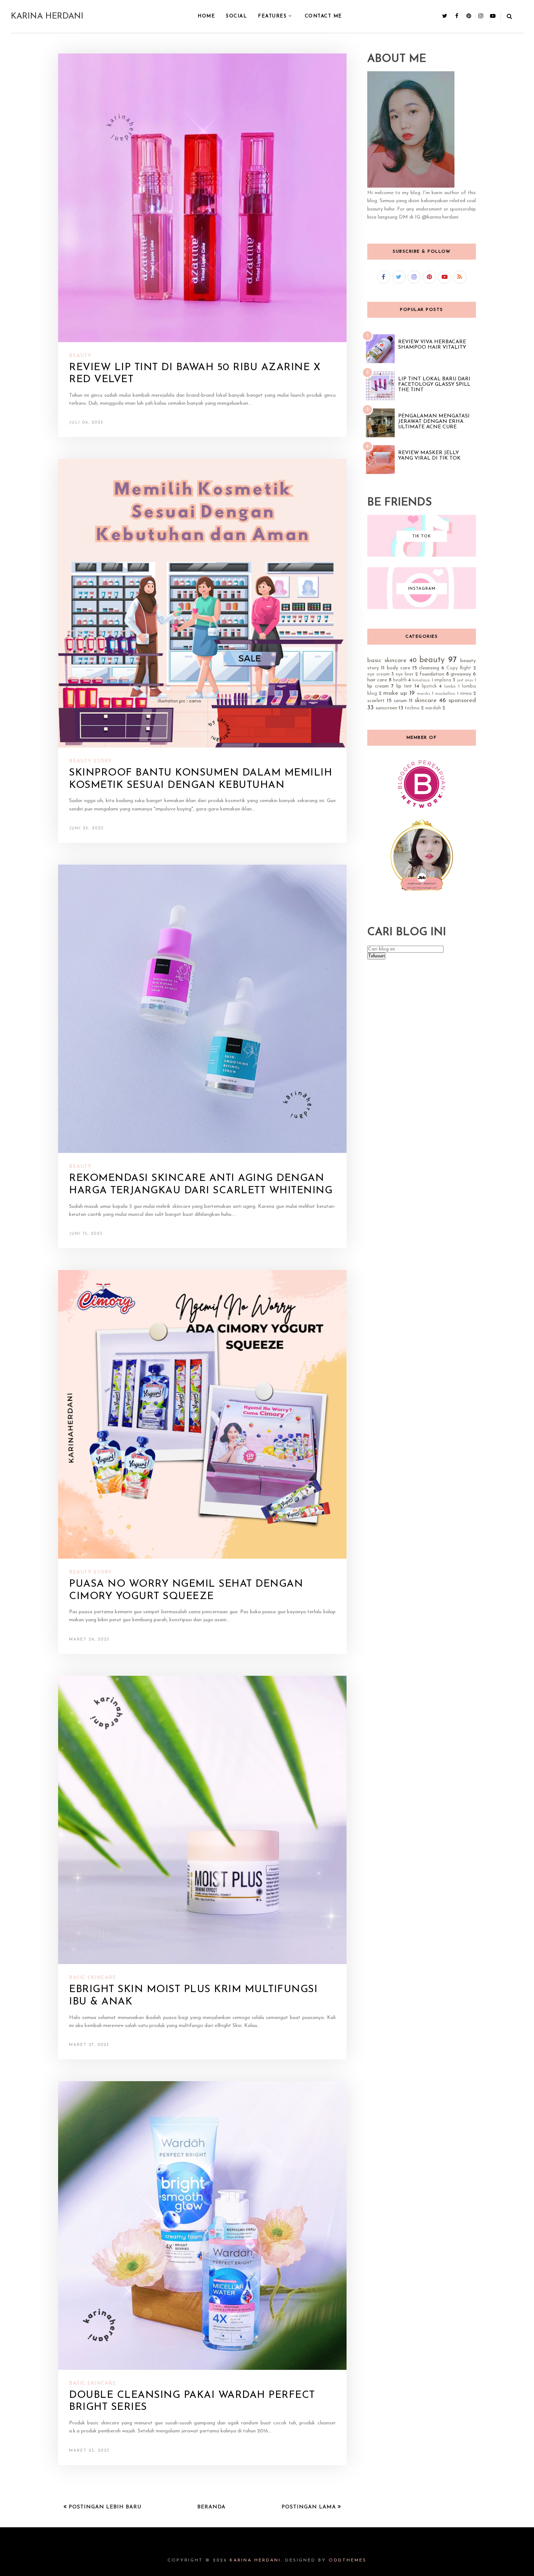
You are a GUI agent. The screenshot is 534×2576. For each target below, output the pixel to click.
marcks (424, 694)
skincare (426, 700)
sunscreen (386, 708)
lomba (450, 687)
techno (412, 708)
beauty (80, 356)
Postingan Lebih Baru (104, 2507)
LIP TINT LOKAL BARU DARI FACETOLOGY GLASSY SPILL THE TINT (434, 384)
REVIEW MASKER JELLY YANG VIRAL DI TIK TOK (429, 456)
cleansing (429, 668)
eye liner (405, 674)
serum (400, 701)
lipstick (429, 686)
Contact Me (323, 16)
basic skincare (93, 1978)
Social (236, 16)
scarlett (376, 701)
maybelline (445, 694)
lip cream (378, 686)
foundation (432, 674)
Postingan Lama (310, 2507)
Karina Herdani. (256, 2560)
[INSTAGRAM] (422, 608)
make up (395, 693)
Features (272, 16)
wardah (433, 708)
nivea (466, 694)
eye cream (379, 674)
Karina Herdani (47, 17)
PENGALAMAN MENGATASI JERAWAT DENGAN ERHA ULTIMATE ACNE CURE (434, 422)
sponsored (462, 700)
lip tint (404, 686)
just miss (465, 680)
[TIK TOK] (422, 555)
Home (206, 16)
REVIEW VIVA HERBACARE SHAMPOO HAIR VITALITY (432, 345)
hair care (377, 680)
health (400, 680)
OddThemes (348, 2560)
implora (443, 680)
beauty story (90, 761)
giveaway (461, 674)
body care (399, 668)
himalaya (421, 680)
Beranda (211, 2507)
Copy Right (459, 668)
